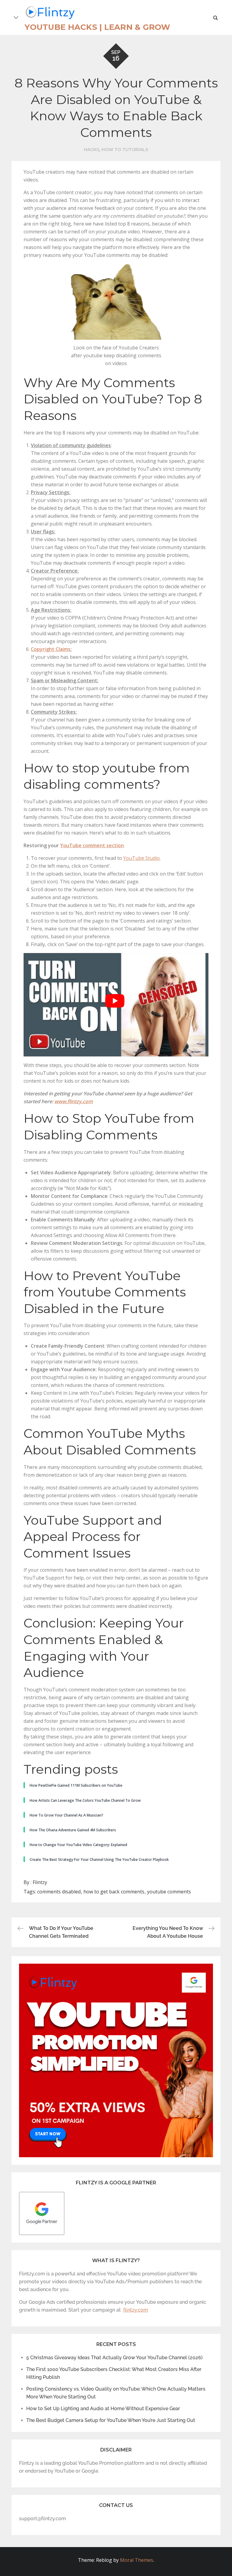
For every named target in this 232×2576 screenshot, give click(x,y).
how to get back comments (114, 1892)
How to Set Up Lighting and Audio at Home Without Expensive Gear (103, 2409)
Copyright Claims (51, 649)
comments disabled (59, 1892)
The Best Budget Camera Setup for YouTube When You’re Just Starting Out (111, 2420)
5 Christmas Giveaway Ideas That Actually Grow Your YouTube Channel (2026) (114, 2358)
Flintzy (40, 1882)
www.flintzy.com (74, 1101)
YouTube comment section (92, 845)
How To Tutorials (125, 150)
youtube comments (169, 1892)
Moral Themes (137, 2560)
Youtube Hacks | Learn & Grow (97, 27)
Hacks (92, 150)
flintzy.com (136, 2310)
